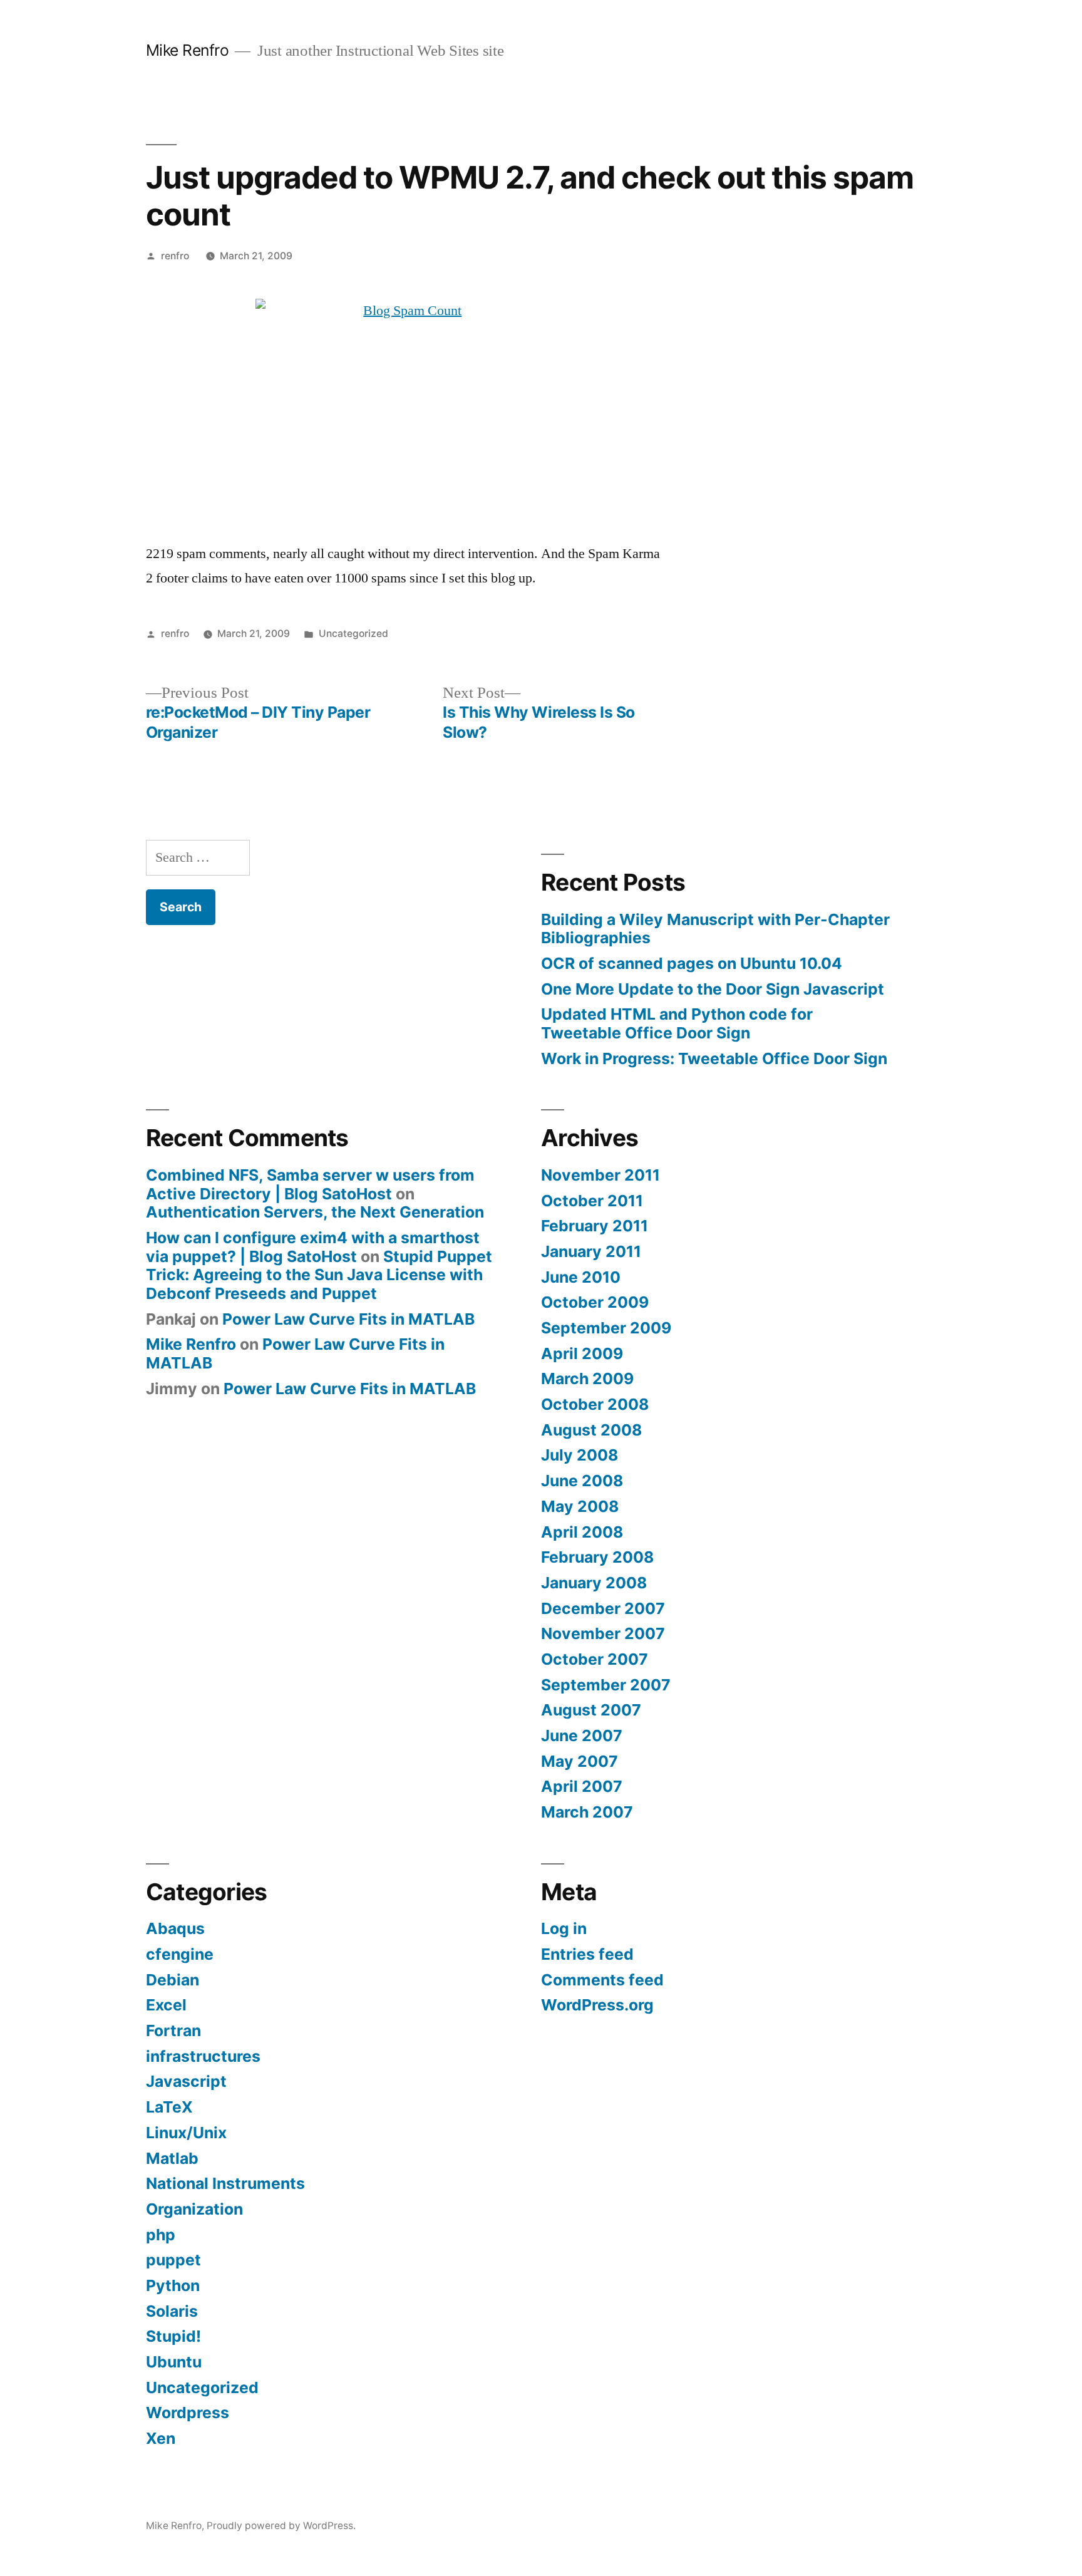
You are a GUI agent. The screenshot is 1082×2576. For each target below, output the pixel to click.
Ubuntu (174, 2362)
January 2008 (594, 1583)
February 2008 (597, 1557)
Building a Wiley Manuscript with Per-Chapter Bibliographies (715, 929)
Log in (564, 1928)
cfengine (180, 1954)
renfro (175, 256)
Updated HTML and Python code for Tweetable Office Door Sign (677, 1023)
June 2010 (581, 1277)
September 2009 (606, 1328)
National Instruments (225, 2183)
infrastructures (203, 2056)
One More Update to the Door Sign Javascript (713, 989)
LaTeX (169, 2107)
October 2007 (595, 1659)
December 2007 (603, 1608)
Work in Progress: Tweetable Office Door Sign (714, 1058)
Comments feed (602, 1980)
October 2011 (592, 1201)
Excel (166, 2005)
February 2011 (595, 1226)
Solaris (172, 2311)
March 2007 (587, 1812)
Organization (194, 2209)
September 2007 (606, 1685)
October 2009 (595, 1302)
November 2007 (603, 1633)
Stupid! (173, 2336)
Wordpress (188, 2413)
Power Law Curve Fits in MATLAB (348, 1319)
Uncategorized (353, 634)
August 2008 (591, 1430)
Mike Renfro (188, 50)
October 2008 (595, 1404)
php (161, 2235)
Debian (173, 1980)
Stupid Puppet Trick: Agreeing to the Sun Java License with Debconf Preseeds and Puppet (319, 1275)
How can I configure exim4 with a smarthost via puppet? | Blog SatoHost (313, 1247)
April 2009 (582, 1353)
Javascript (186, 2081)
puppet (173, 2260)
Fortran (173, 2030)
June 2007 (582, 1735)
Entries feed (587, 1954)
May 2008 (580, 1506)
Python (173, 2285)
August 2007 (591, 1710)
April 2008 (582, 1532)
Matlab (172, 2158)
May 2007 (580, 1761)
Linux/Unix (186, 2133)
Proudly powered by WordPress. (281, 2526)
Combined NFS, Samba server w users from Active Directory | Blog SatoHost (310, 1184)
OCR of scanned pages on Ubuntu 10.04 (692, 963)
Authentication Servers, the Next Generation (315, 1212)
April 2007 (582, 1786)
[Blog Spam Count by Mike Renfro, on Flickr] (408, 410)
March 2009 (587, 1379)
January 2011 (591, 1251)
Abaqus (175, 1928)
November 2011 (600, 1175)
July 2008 (580, 1455)
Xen (161, 2438)
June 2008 (582, 1481)
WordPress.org (597, 2005)
